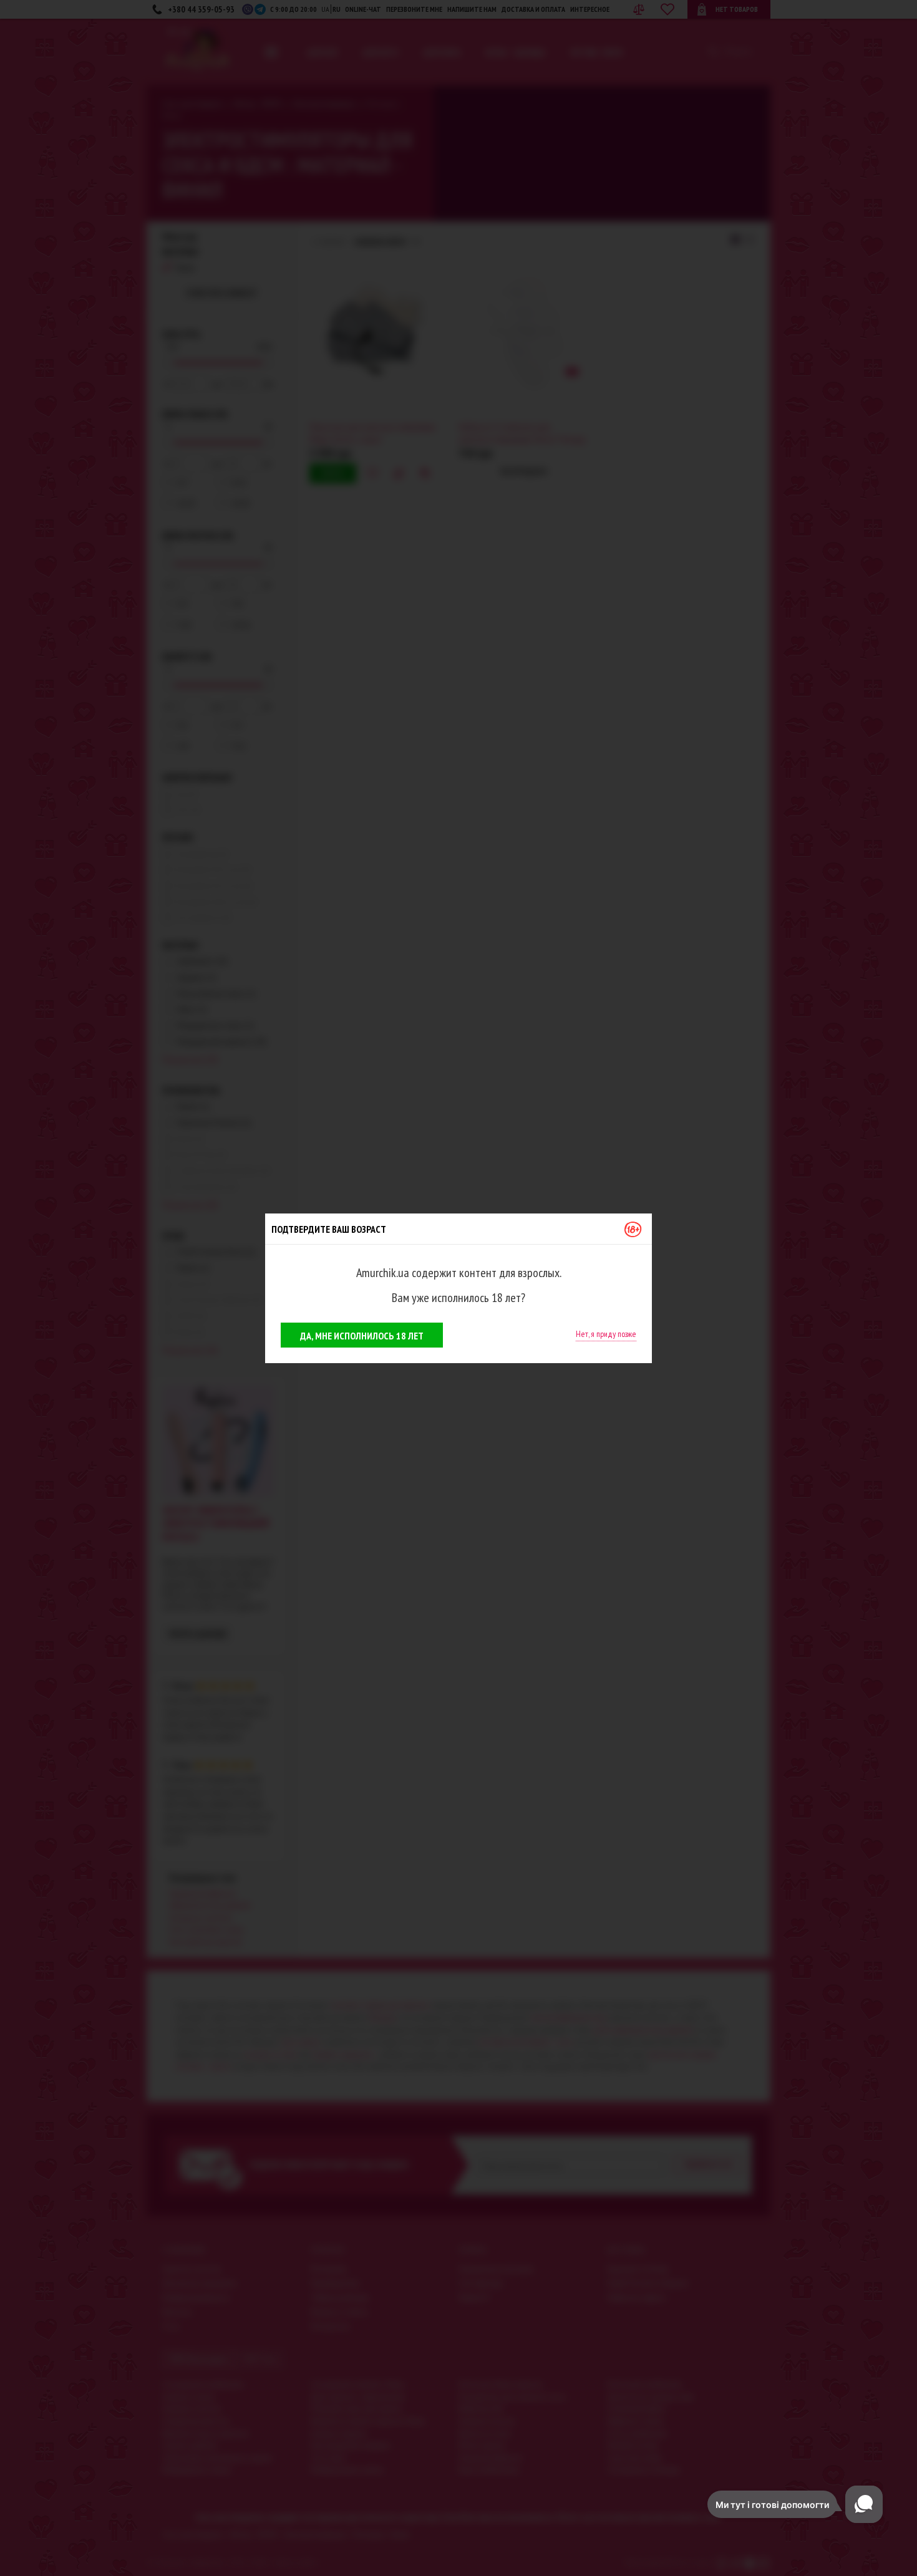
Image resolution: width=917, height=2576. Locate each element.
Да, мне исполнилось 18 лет (362, 1336)
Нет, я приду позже (606, 1334)
